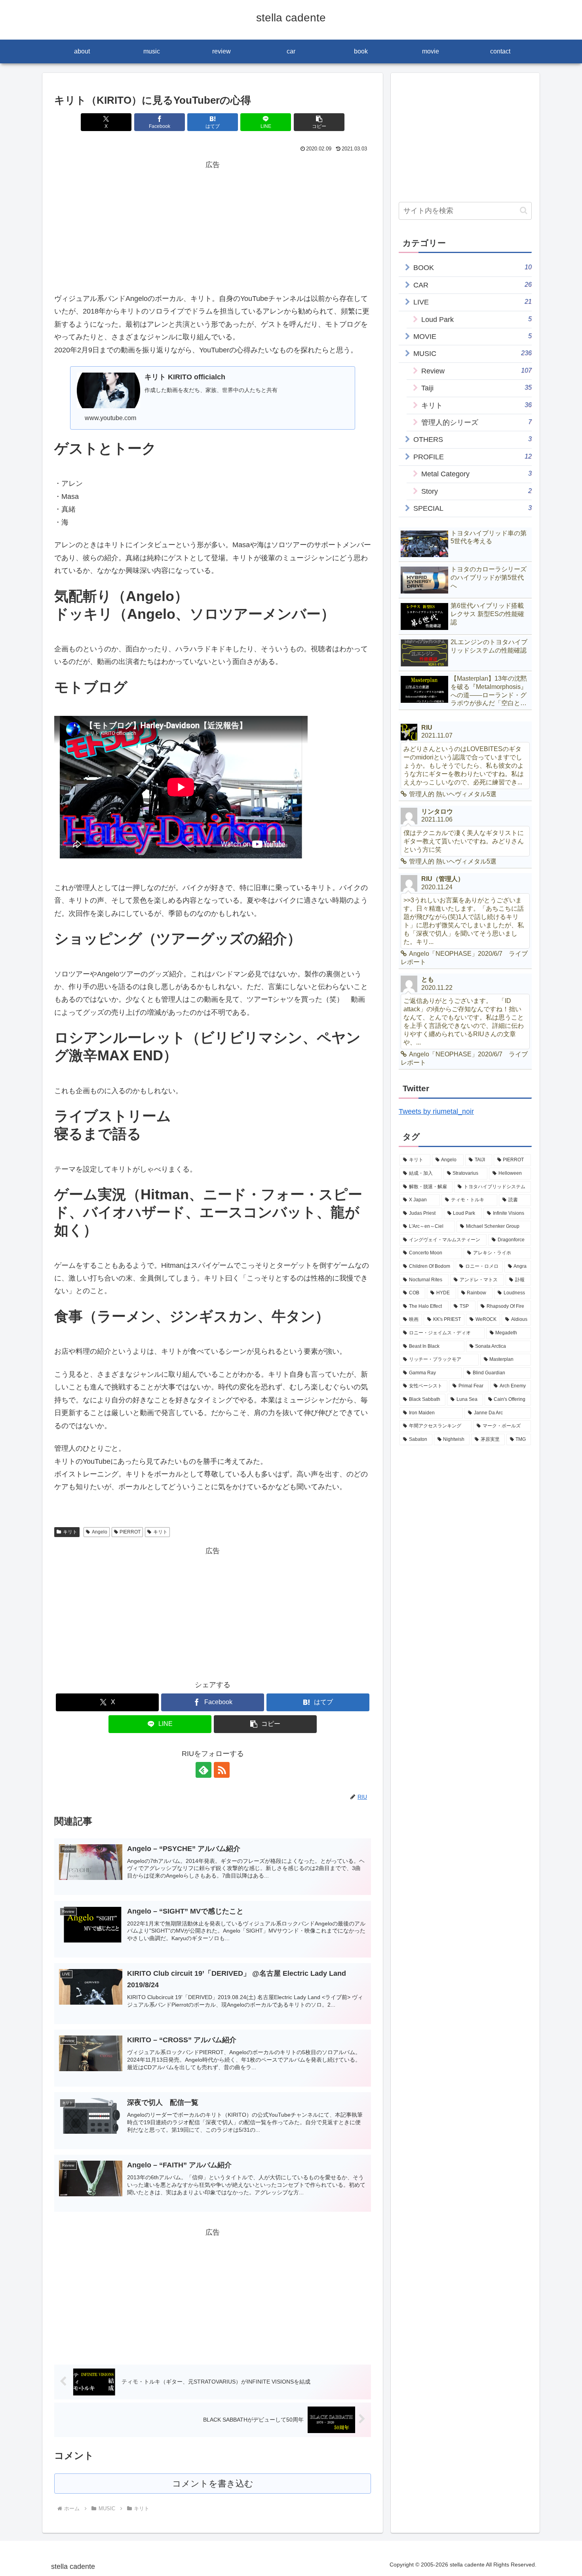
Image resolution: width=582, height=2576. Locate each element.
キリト (70, 1532)
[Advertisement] (213, 227)
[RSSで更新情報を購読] (222, 1770)
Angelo (100, 1532)
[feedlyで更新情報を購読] (204, 1770)
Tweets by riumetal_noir (436, 1111)
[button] (319, 122)
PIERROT (130, 1532)
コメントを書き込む (213, 2484)
